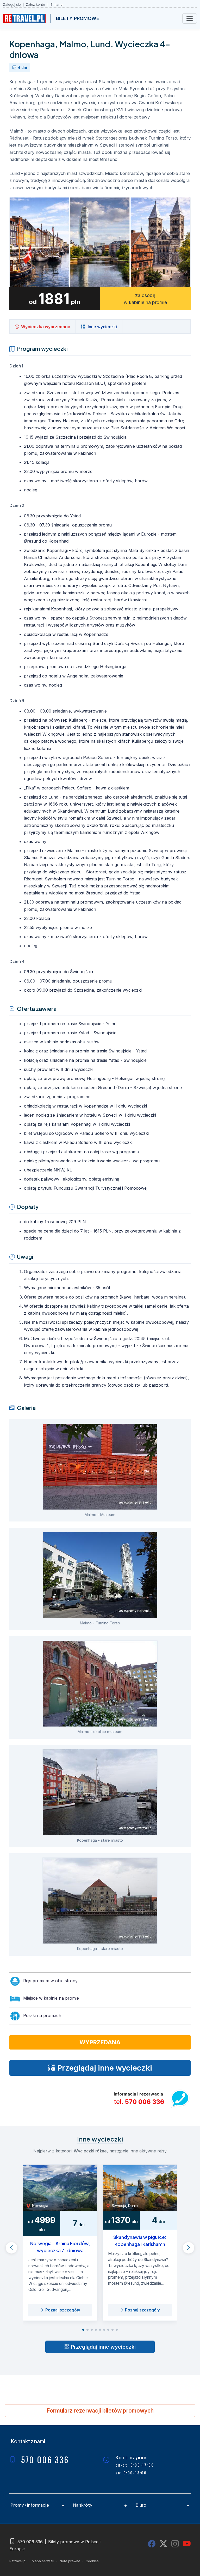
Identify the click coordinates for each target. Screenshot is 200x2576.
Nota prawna (70, 2561)
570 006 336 (145, 2102)
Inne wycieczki (102, 327)
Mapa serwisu (43, 2561)
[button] (83, 2330)
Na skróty (83, 2505)
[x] (163, 2544)
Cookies (92, 2561)
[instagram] (175, 2544)
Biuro (141, 2505)
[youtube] (187, 2544)
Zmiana (57, 5)
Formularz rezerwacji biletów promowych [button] (100, 2411)
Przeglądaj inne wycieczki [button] (104, 2068)
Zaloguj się (12, 5)
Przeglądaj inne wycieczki (103, 2347)
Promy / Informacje (30, 2505)
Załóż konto (36, 5)
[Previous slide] (11, 2248)
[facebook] (152, 2544)
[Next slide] (189, 2248)
